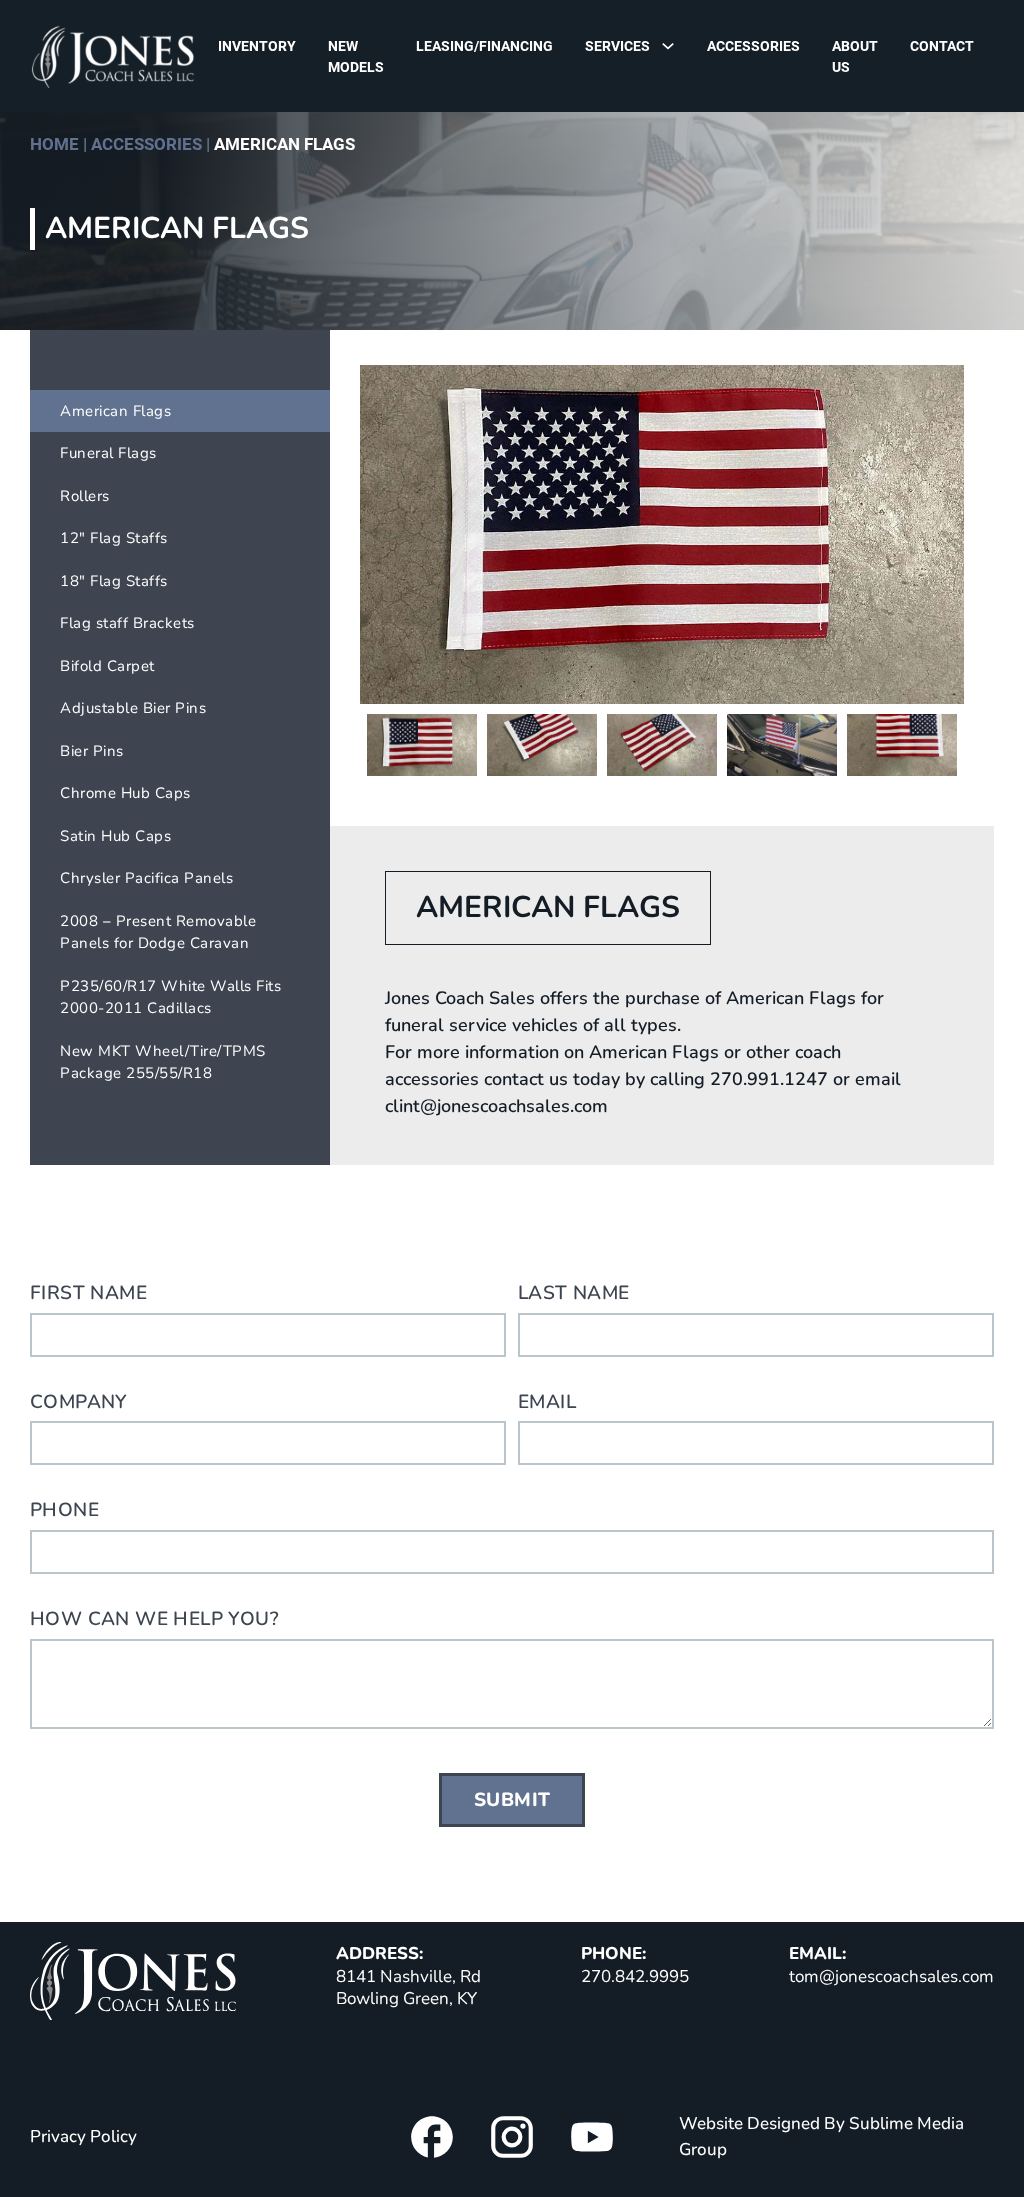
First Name (88, 1293)
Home (54, 144)
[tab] (422, 745)
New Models (356, 56)
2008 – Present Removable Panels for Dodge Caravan (158, 932)
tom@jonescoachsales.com (891, 1976)
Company (79, 1402)
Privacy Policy (83, 2136)
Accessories (753, 46)
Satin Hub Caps (115, 836)
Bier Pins (92, 751)
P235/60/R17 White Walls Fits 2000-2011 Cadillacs (170, 997)
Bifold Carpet (107, 666)
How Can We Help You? (154, 1619)
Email (547, 1402)
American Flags (115, 411)
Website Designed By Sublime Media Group (821, 2136)
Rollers (85, 496)
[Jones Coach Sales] (133, 1984)
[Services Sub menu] (673, 45)
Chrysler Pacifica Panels (146, 878)
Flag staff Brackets (127, 623)
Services (617, 46)
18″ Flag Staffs (114, 581)
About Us (855, 56)
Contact (942, 46)
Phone (64, 1510)
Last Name (574, 1293)
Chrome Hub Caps (125, 793)
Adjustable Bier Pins (133, 708)
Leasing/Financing (484, 46)
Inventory (257, 46)
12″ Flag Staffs (114, 538)
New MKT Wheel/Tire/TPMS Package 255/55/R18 (163, 1062)
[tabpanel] (662, 535)
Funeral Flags (108, 453)
